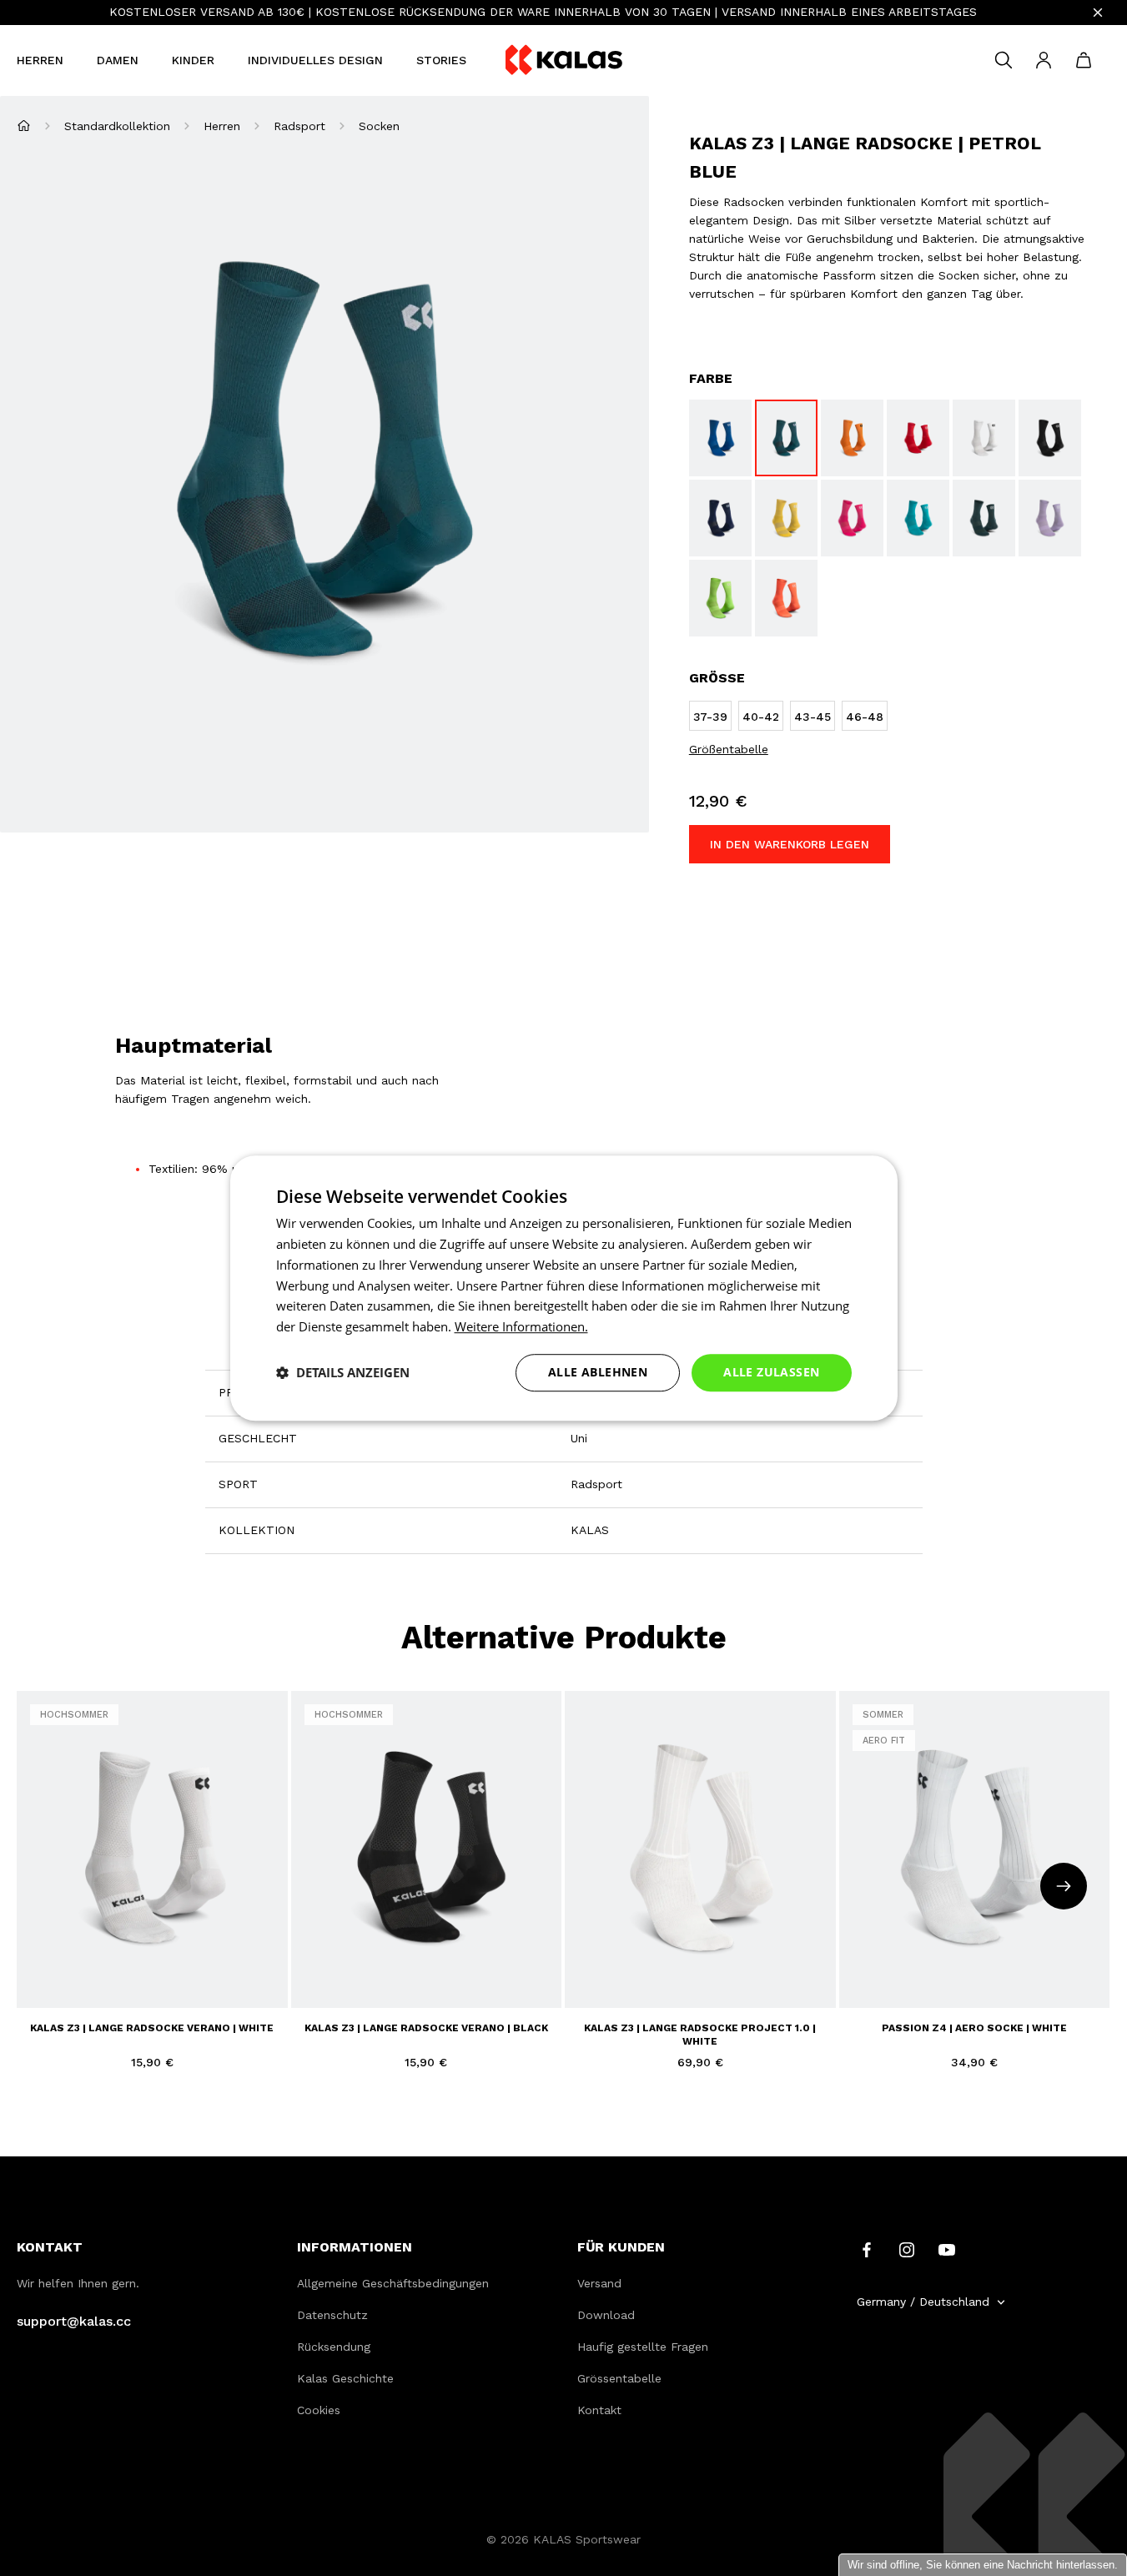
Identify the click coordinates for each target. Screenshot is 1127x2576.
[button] (343, 1372)
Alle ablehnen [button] (598, 1372)
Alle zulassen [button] (771, 1372)
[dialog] (564, 1288)
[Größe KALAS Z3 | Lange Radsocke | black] (1050, 438)
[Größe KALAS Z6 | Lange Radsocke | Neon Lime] (720, 598)
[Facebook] (867, 2249)
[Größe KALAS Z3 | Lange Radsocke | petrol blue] (786, 438)
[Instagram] (907, 2249)
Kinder (193, 60)
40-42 (87, 1973)
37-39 (45, 1973)
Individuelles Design (315, 60)
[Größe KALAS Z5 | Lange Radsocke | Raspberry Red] (852, 518)
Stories (441, 60)
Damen (118, 60)
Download (606, 2315)
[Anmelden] (1044, 60)
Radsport (299, 126)
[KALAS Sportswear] (564, 60)
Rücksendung (334, 2347)
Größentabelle (729, 749)
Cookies (319, 2410)
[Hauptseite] (24, 126)
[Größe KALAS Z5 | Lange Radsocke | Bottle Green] (984, 518)
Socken (379, 126)
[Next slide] (1064, 1886)
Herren (40, 60)
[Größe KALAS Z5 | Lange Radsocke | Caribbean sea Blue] (918, 518)
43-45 (129, 1973)
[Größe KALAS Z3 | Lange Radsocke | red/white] (918, 438)
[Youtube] (947, 2249)
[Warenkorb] (1084, 60)
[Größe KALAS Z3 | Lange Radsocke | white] (984, 438)
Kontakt (599, 2410)
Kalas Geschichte (345, 2378)
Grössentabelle (619, 2378)
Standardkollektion (117, 126)
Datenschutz (332, 2315)
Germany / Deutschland (923, 2302)
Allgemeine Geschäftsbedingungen (393, 2283)
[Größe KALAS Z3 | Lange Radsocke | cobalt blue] (720, 438)
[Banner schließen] (1098, 13)
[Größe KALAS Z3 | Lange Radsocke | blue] (720, 518)
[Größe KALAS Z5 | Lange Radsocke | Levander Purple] (1050, 518)
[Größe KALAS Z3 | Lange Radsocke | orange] (852, 438)
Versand (599, 2283)
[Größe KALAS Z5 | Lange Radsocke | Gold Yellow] (786, 518)
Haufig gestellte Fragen (643, 2347)
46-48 (172, 1973)
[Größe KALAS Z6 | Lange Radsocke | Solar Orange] (786, 598)
